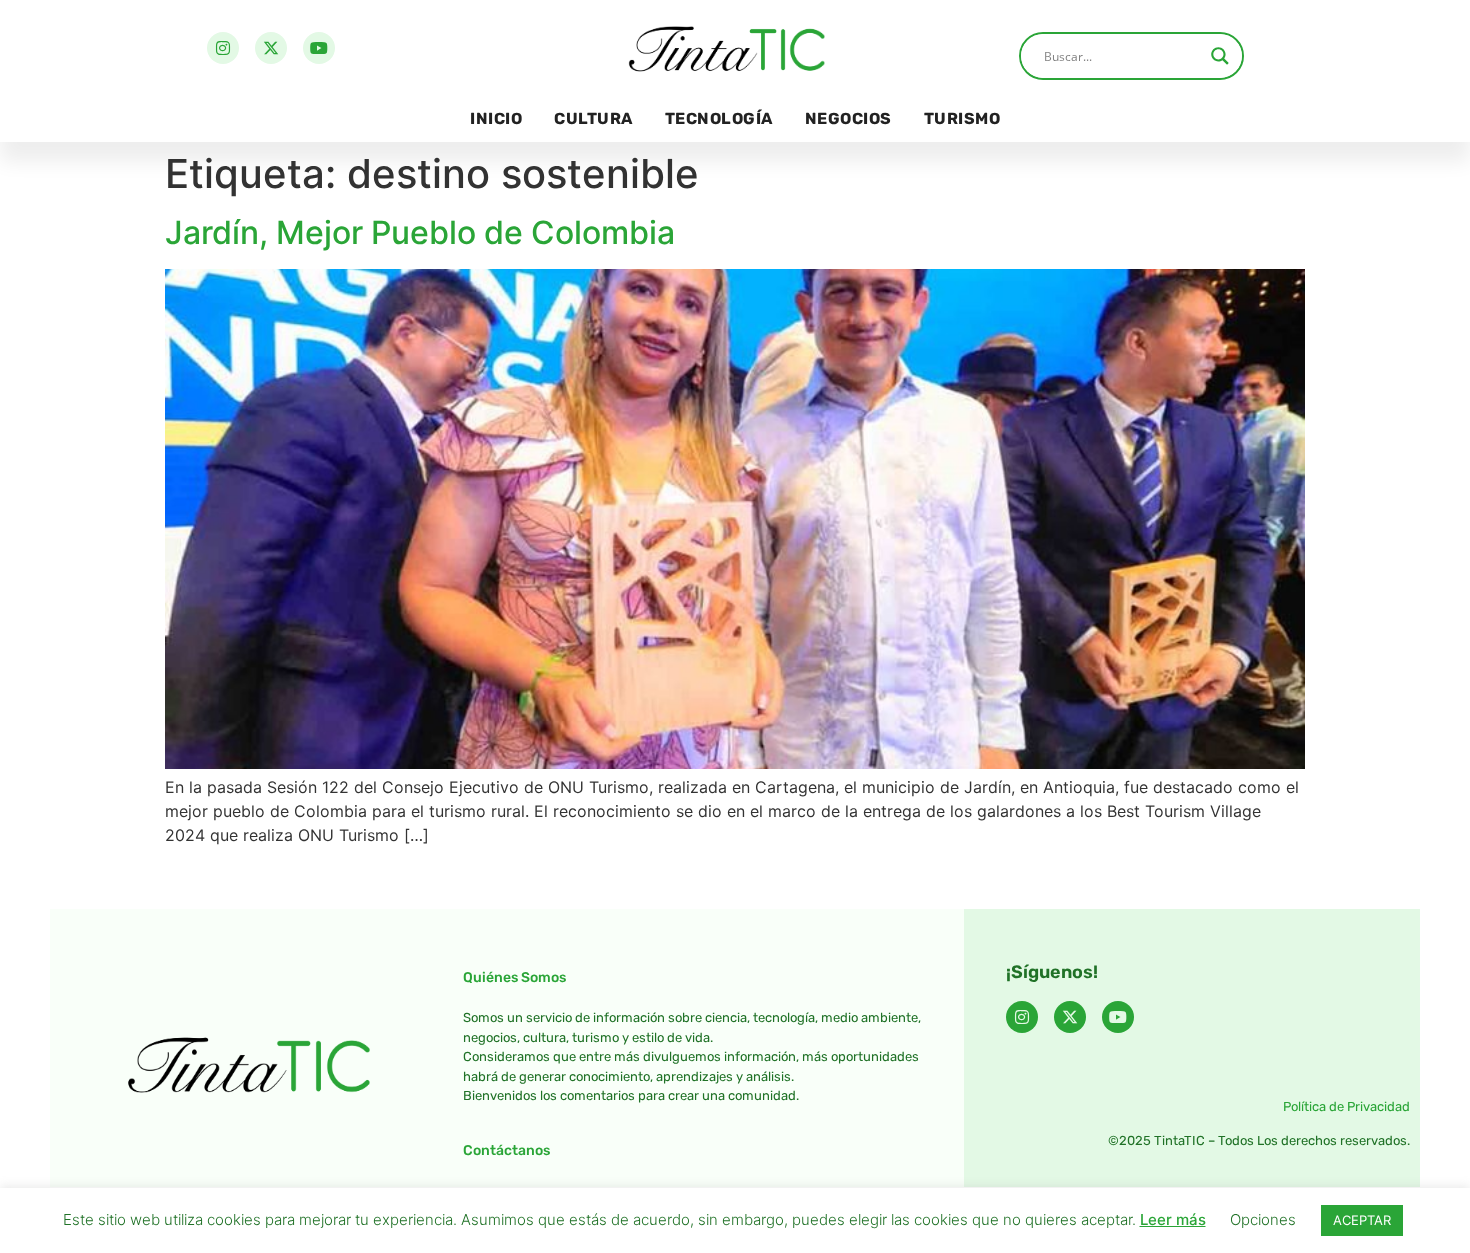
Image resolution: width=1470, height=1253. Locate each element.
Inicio (496, 118)
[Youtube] (319, 48)
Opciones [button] (1263, 1219)
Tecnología (719, 118)
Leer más (1173, 1219)
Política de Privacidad (1346, 1106)
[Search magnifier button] (1220, 56)
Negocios (848, 118)
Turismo (962, 118)
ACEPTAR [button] (1362, 1220)
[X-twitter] (271, 48)
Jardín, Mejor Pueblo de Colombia (420, 232)
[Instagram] (223, 48)
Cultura (593, 118)
